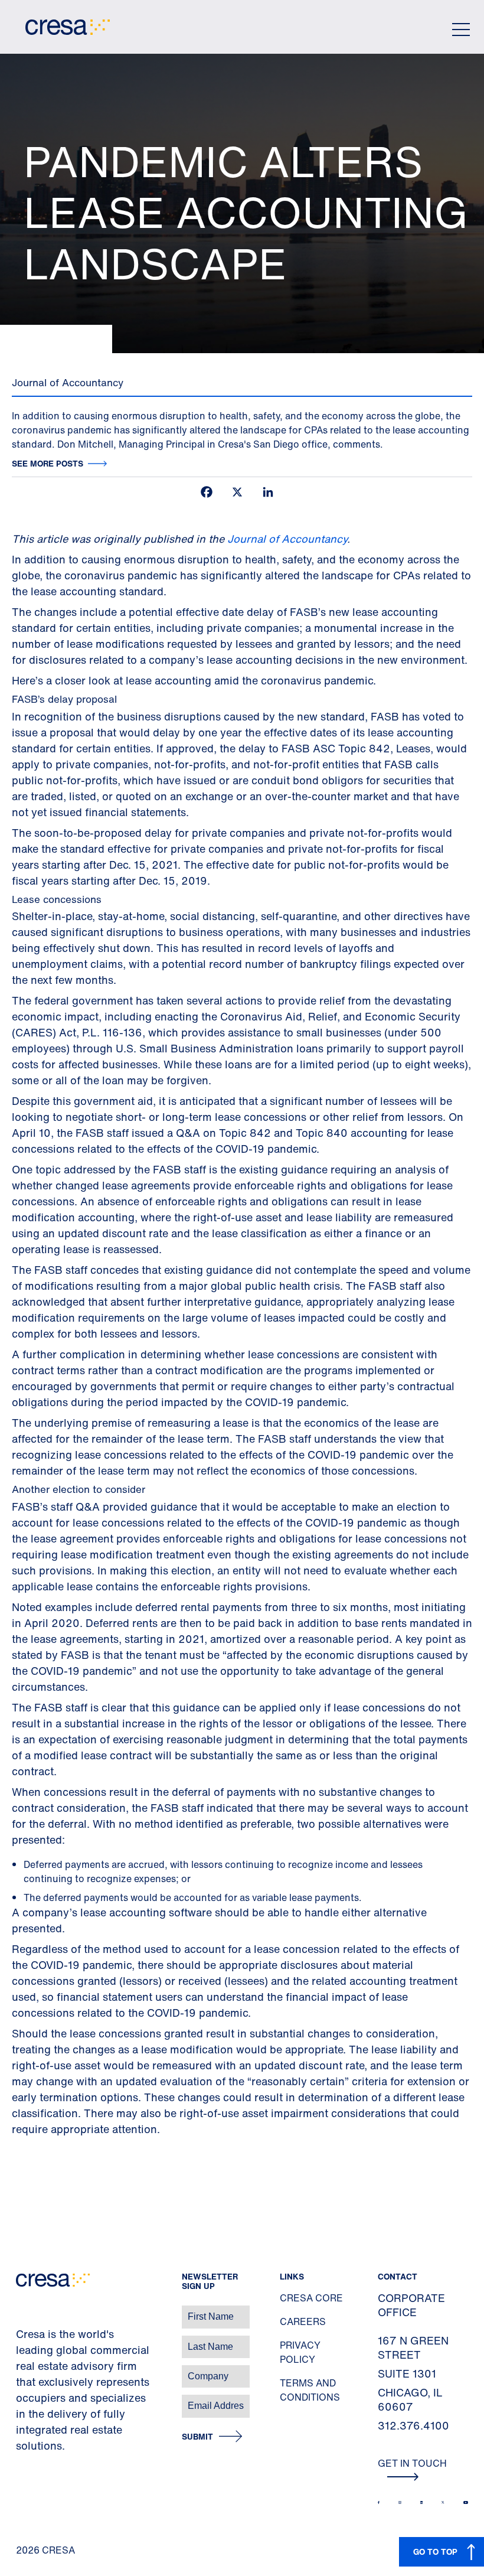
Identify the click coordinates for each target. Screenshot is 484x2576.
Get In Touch (412, 2463)
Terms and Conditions (310, 2390)
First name (23, 2311)
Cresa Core (311, 2298)
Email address (29, 2400)
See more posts (48, 463)
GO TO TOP (435, 2551)
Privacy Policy (300, 2352)
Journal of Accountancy (287, 539)
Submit (197, 2437)
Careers (303, 2321)
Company (22, 2370)
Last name (23, 2341)
